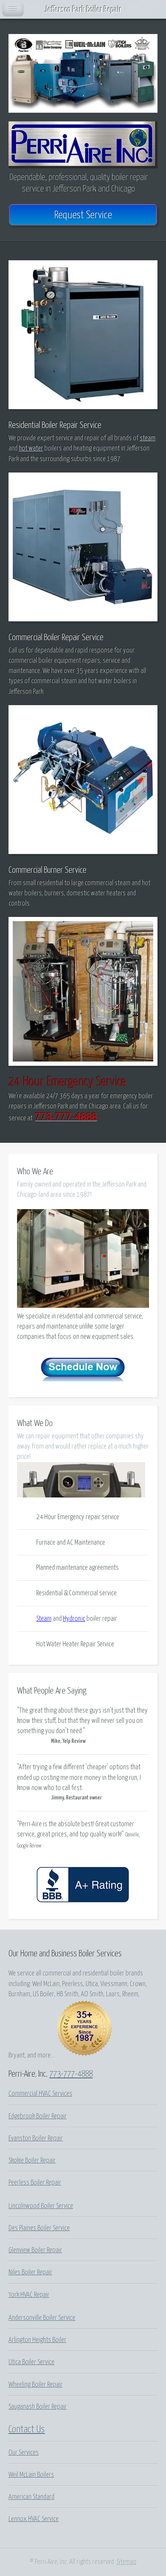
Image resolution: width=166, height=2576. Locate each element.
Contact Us (27, 2429)
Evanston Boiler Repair (36, 2138)
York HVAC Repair (29, 2295)
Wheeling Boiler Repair (36, 2385)
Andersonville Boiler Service (42, 2318)
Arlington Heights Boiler (37, 2340)
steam (147, 438)
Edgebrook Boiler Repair (38, 2116)
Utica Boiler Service (31, 2362)
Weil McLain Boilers (31, 2475)
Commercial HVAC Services (40, 2094)
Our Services (24, 2453)
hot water (31, 448)
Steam (44, 1619)
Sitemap (127, 2562)
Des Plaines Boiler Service (39, 2228)
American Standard (31, 2497)
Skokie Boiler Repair (32, 2160)
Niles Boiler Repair (30, 2272)
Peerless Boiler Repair (35, 2183)
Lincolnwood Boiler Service (41, 2206)
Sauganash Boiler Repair (38, 2407)
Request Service (83, 215)
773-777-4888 (71, 2074)
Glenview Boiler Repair (35, 2250)
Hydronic (74, 1619)
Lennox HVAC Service (34, 2519)
